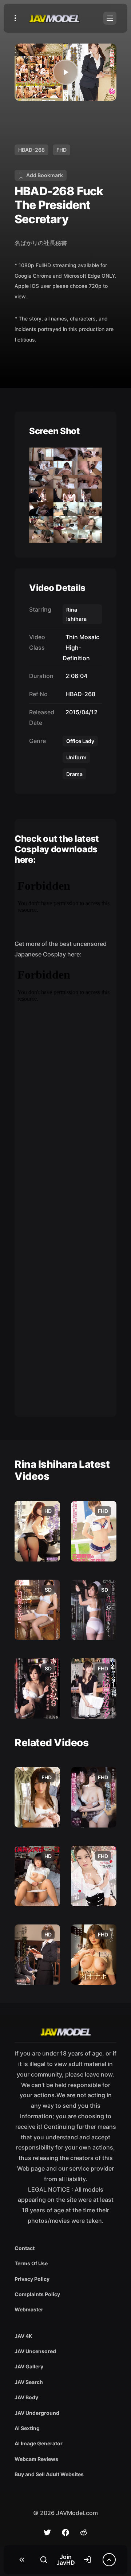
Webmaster (29, 2309)
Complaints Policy (37, 2294)
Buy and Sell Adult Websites (49, 2474)
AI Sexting (27, 2428)
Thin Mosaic (81, 637)
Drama (74, 774)
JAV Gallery (29, 2366)
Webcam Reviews (36, 2459)
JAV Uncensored (35, 2351)
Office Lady (80, 741)
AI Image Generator (39, 2443)
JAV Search (29, 2382)
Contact (25, 2248)
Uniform (76, 757)
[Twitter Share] (47, 2532)
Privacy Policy (32, 2279)
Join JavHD (66, 2560)
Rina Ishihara (76, 614)
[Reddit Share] (84, 2532)
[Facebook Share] (65, 2532)
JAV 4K (23, 2336)
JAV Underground (37, 2413)
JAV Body (26, 2397)
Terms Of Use (31, 2263)
